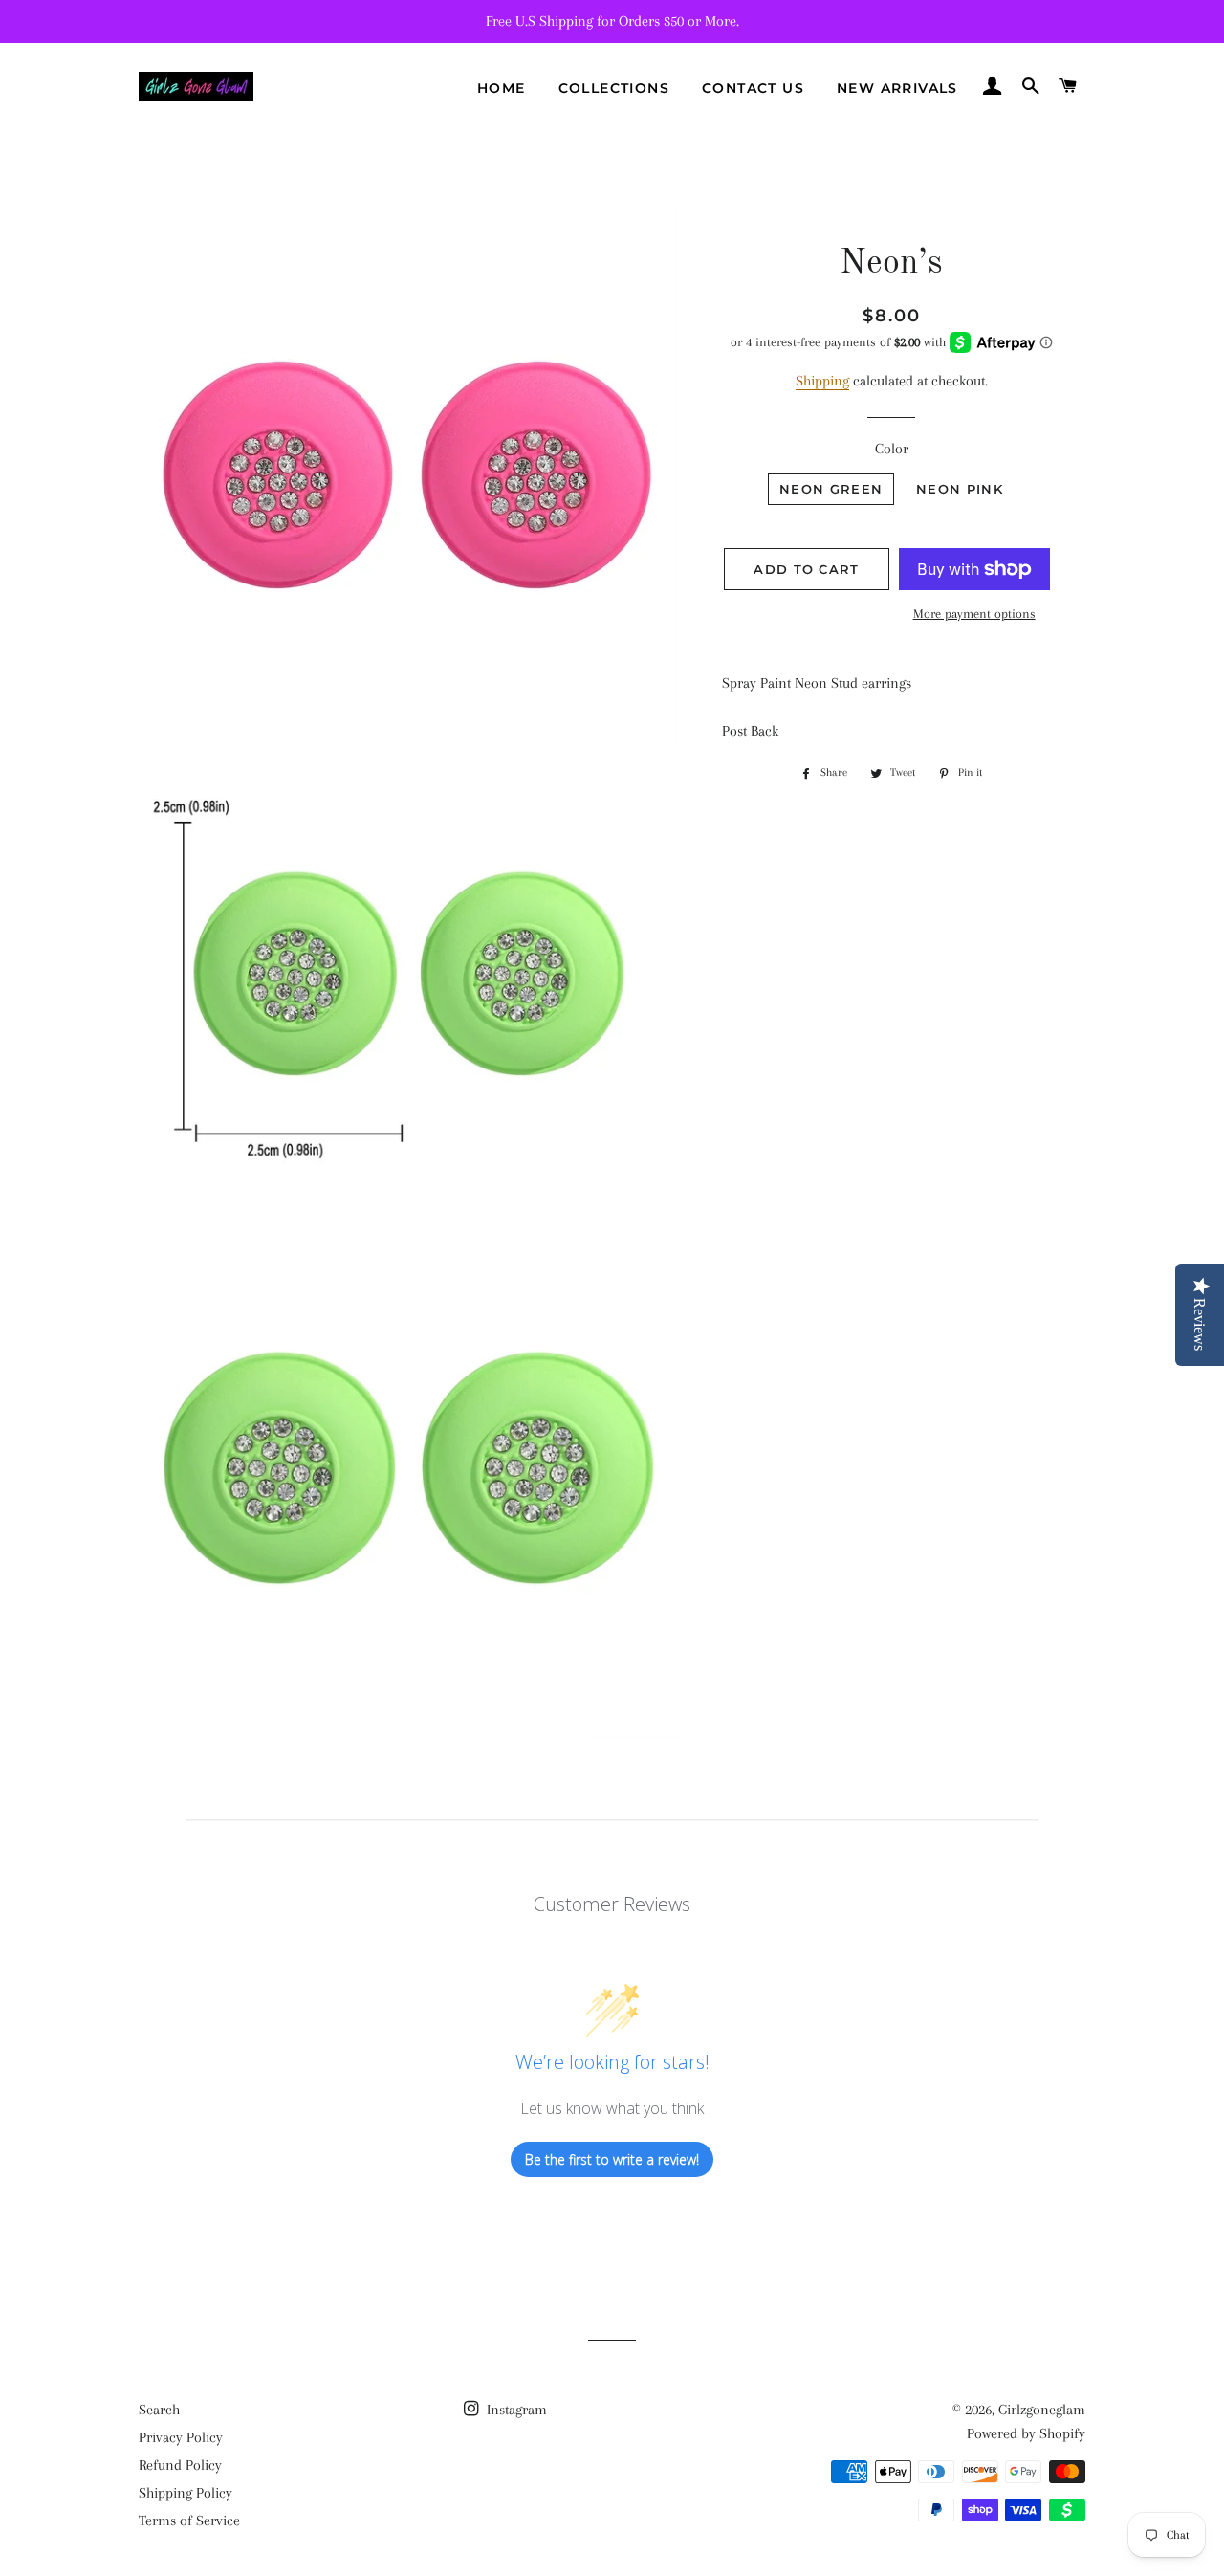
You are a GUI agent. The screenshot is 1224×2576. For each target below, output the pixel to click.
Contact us (753, 88)
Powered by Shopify (1026, 2433)
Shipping (822, 381)
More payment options (974, 614)
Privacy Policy (181, 2437)
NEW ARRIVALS (897, 88)
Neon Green (831, 489)
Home (502, 88)
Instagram (515, 2410)
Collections (614, 88)
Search (159, 2410)
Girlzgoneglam (1042, 2410)
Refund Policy (180, 2465)
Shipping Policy (186, 2493)
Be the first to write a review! (612, 2159)
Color (892, 449)
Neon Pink (960, 489)
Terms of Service (189, 2521)
